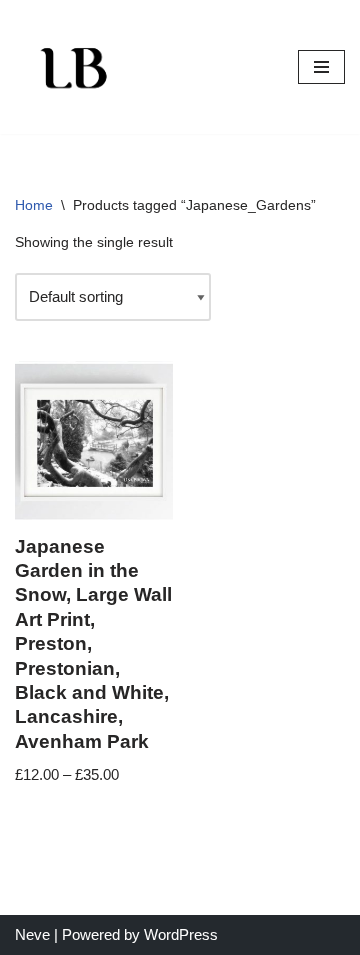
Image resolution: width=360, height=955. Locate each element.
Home (34, 205)
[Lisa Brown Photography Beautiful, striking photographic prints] (75, 67)
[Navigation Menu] (321, 67)
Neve (32, 934)
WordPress (181, 934)
